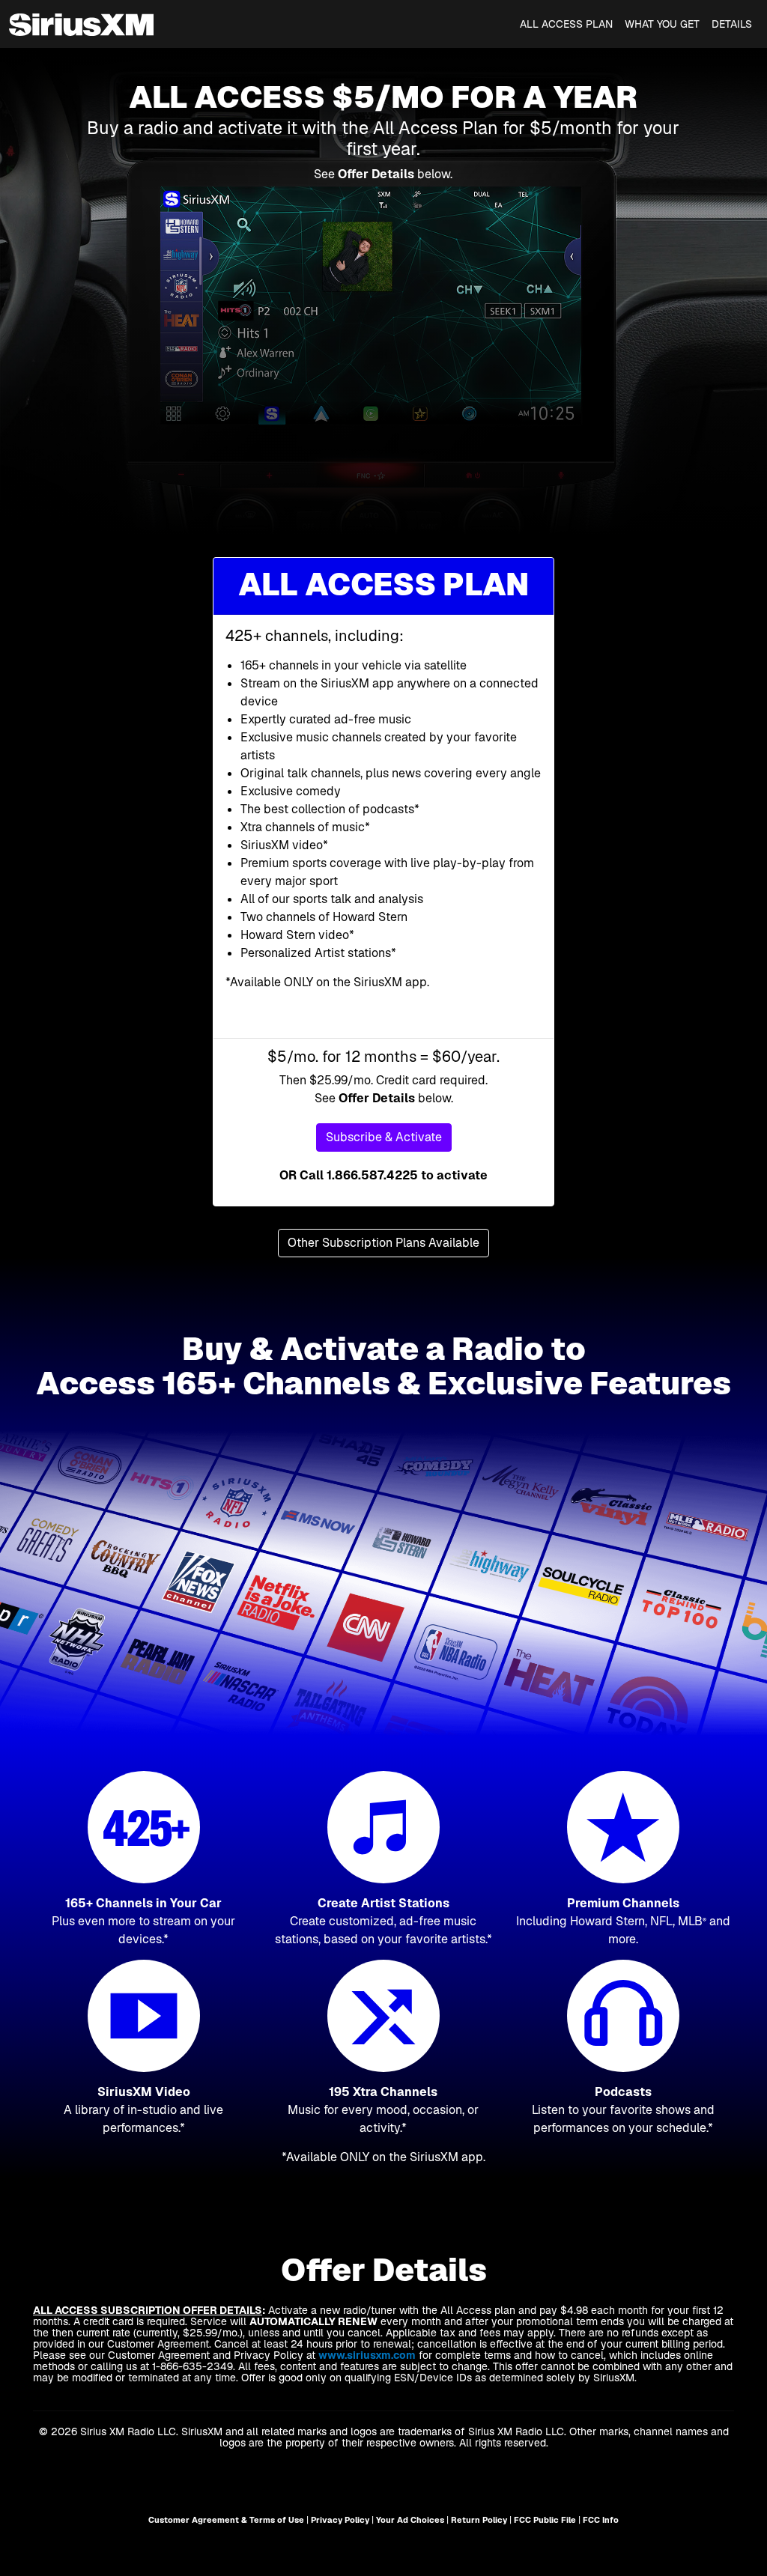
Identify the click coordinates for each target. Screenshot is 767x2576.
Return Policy (479, 2520)
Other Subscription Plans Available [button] (383, 1243)
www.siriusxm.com (367, 2355)
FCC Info (601, 2520)
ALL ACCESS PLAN (566, 24)
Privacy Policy (340, 2520)
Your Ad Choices (410, 2520)
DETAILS (732, 24)
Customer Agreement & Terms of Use (226, 2520)
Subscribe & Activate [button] (384, 1137)
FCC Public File (545, 2520)
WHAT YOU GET (662, 24)
